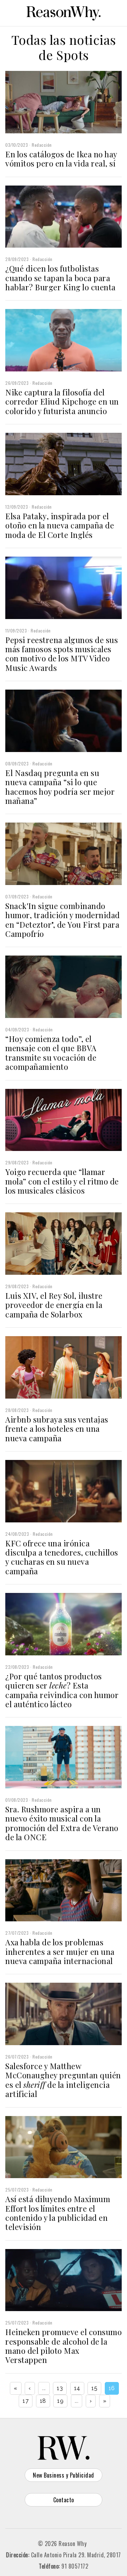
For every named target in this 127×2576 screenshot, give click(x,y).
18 (43, 2401)
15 (94, 2388)
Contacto (64, 2500)
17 (26, 2401)
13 (60, 2388)
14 (77, 2388)
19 (60, 2401)
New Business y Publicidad (64, 2475)
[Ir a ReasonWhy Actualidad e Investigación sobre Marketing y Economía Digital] (64, 12)
